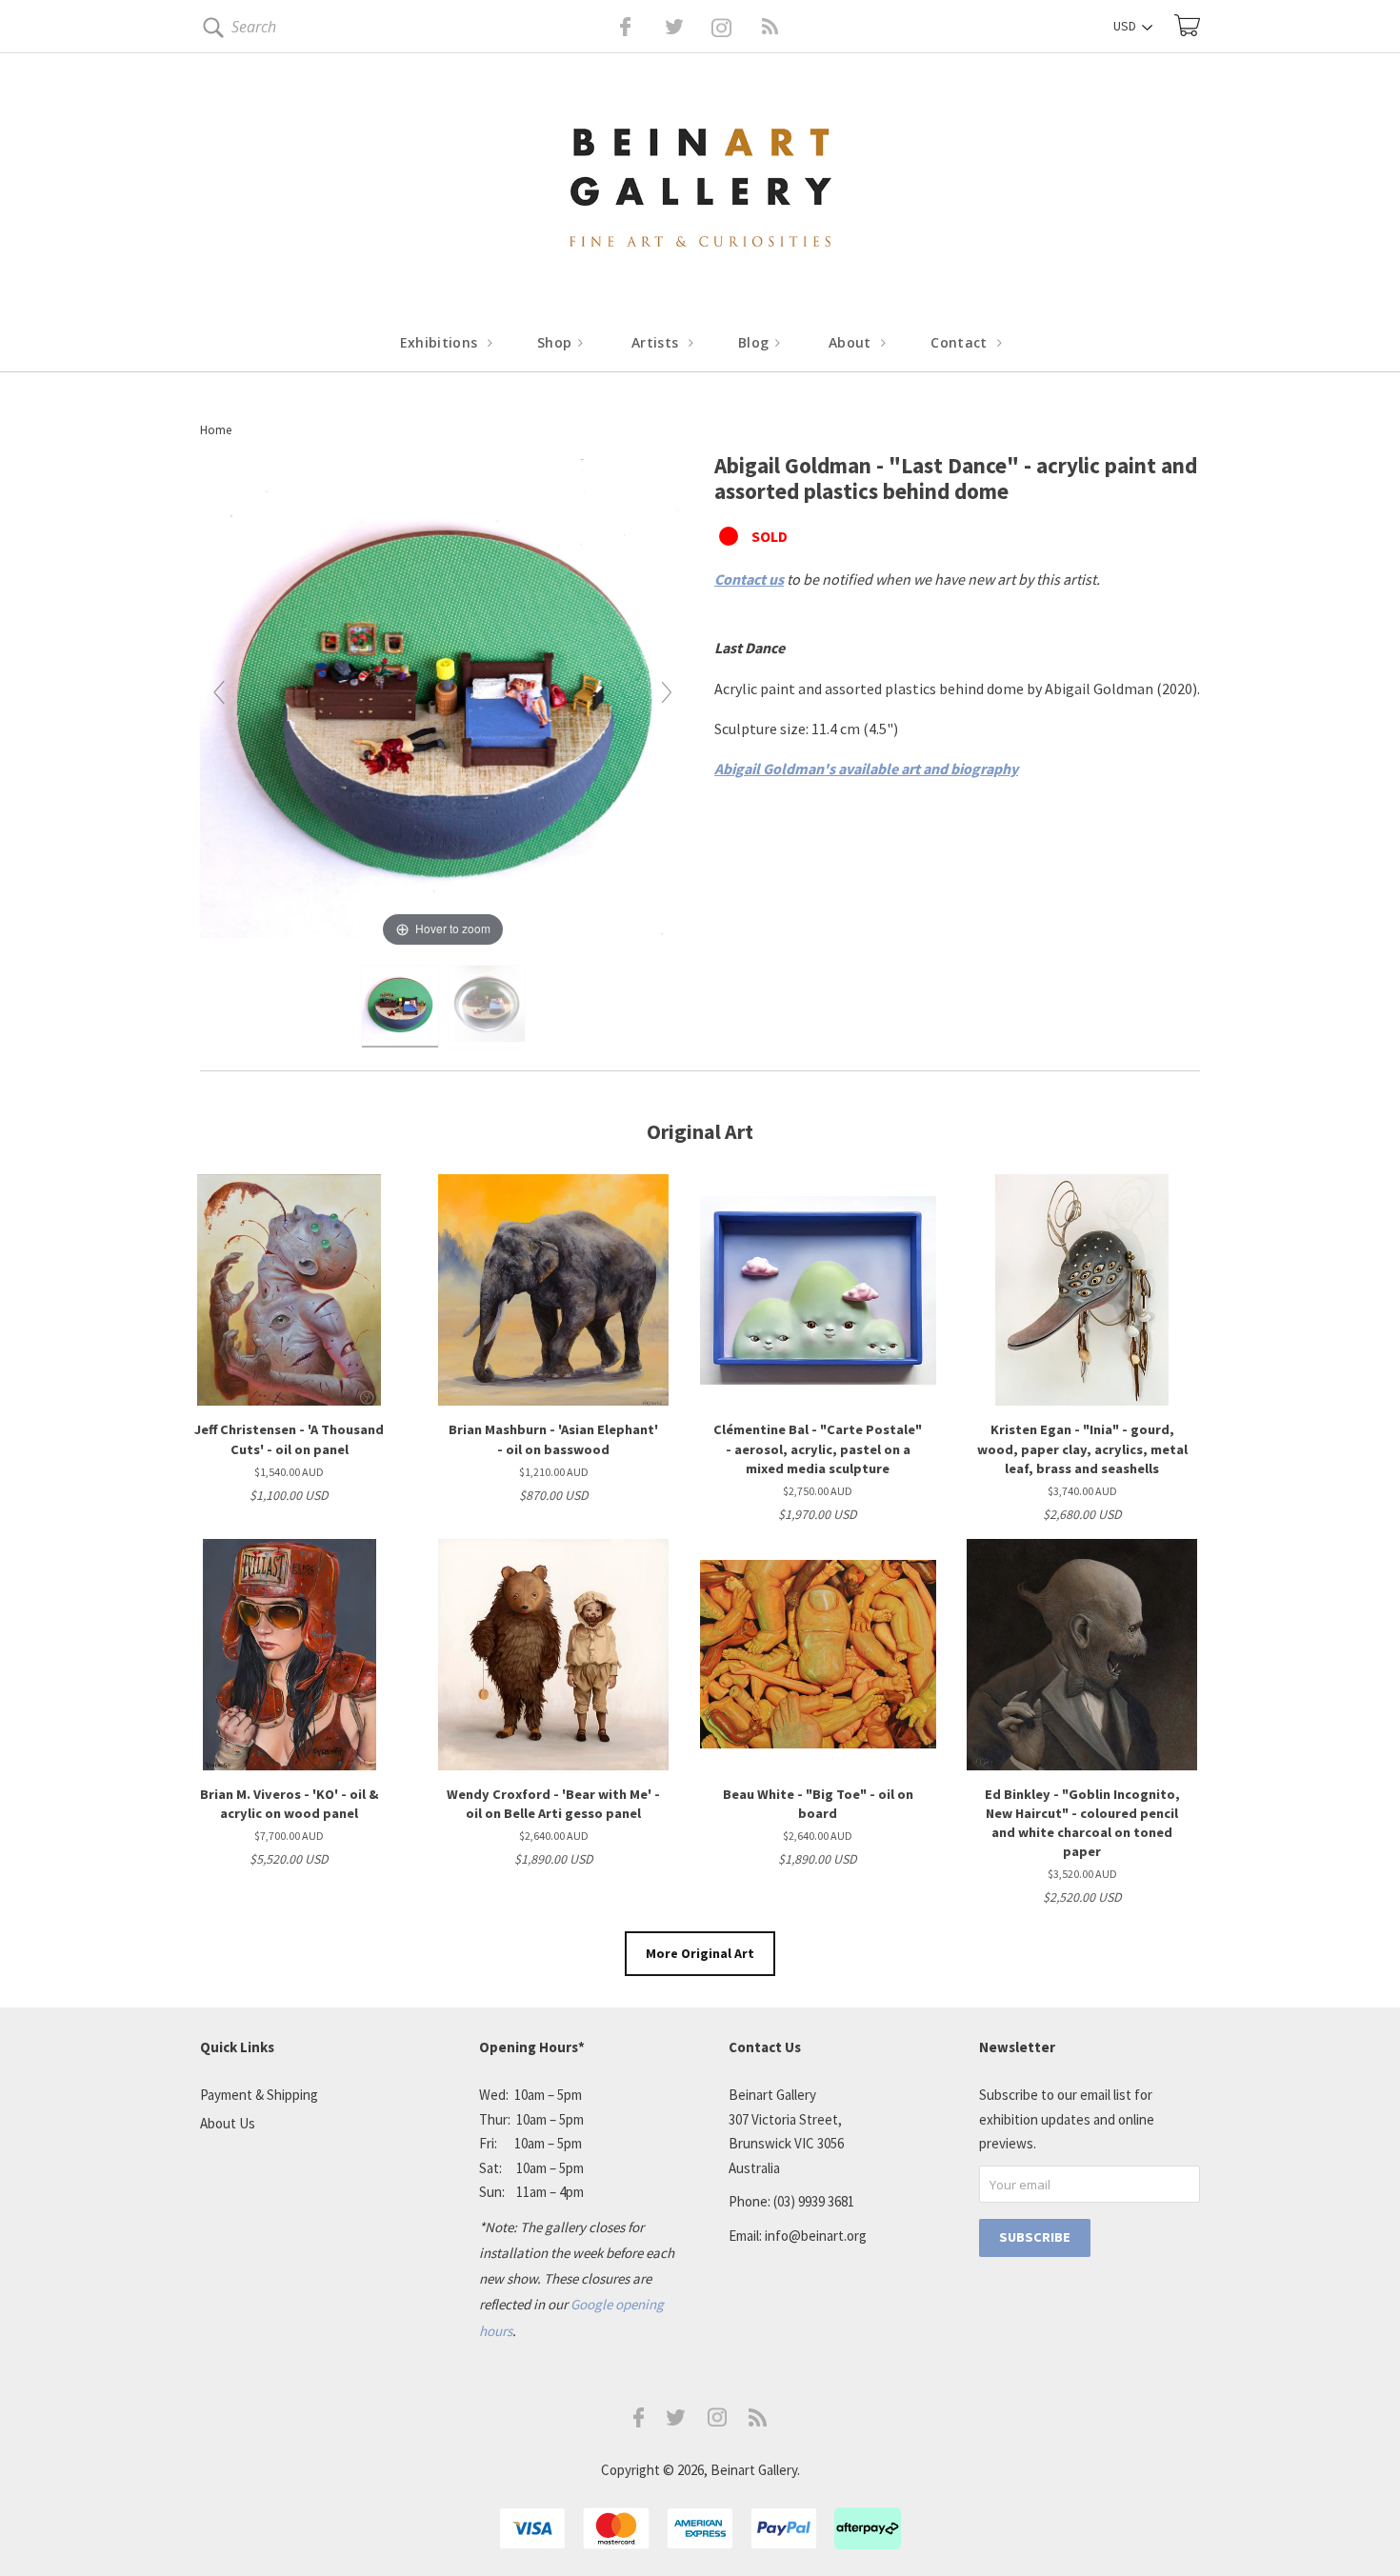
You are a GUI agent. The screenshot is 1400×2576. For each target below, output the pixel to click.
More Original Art (700, 1953)
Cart (1187, 25)
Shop (557, 342)
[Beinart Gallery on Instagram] (717, 2421)
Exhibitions (441, 342)
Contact (961, 342)
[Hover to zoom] (443, 700)
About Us (228, 2123)
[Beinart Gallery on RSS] (736, 27)
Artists (657, 342)
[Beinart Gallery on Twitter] (639, 27)
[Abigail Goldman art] (400, 1007)
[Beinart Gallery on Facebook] (612, 27)
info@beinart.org (816, 2236)
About (852, 342)
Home (216, 430)
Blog (756, 342)
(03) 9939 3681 (814, 2201)
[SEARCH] (210, 31)
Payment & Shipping (259, 2095)
